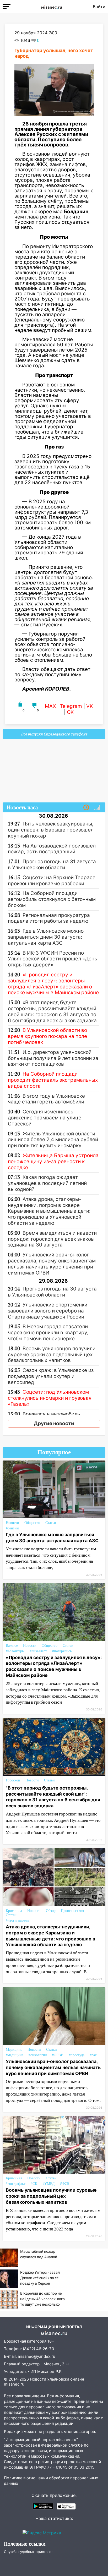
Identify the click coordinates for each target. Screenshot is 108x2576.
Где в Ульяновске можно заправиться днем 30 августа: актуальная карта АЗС (52, 1538)
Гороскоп (13, 1780)
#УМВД (49, 2184)
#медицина (15, 2055)
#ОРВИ (58, 2055)
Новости (12, 1523)
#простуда (77, 2055)
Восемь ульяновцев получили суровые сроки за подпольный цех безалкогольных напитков (51, 2196)
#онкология (38, 2055)
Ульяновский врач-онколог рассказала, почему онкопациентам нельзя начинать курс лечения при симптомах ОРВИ (53, 2067)
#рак (93, 2055)
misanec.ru (14, 2384)
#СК (34, 2184)
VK (90, 706)
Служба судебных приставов (29, 2552)
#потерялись (62, 1651)
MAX (50, 706)
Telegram (71, 706)
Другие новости (54, 1423)
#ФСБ (65, 2184)
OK (70, 712)
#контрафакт (16, 2184)
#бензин (12, 1528)
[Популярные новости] (97, 808)
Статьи (51, 1523)
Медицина (14, 2050)
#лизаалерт (38, 1651)
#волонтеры (15, 1651)
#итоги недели (17, 1920)
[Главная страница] (52, 7)
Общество (32, 1523)
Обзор (51, 1911)
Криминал (14, 1911)
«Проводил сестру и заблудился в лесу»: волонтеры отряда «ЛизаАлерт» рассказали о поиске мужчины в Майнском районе (54, 1666)
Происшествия (72, 1911)
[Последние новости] (86, 808)
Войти (99, 7)
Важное (12, 1646)
